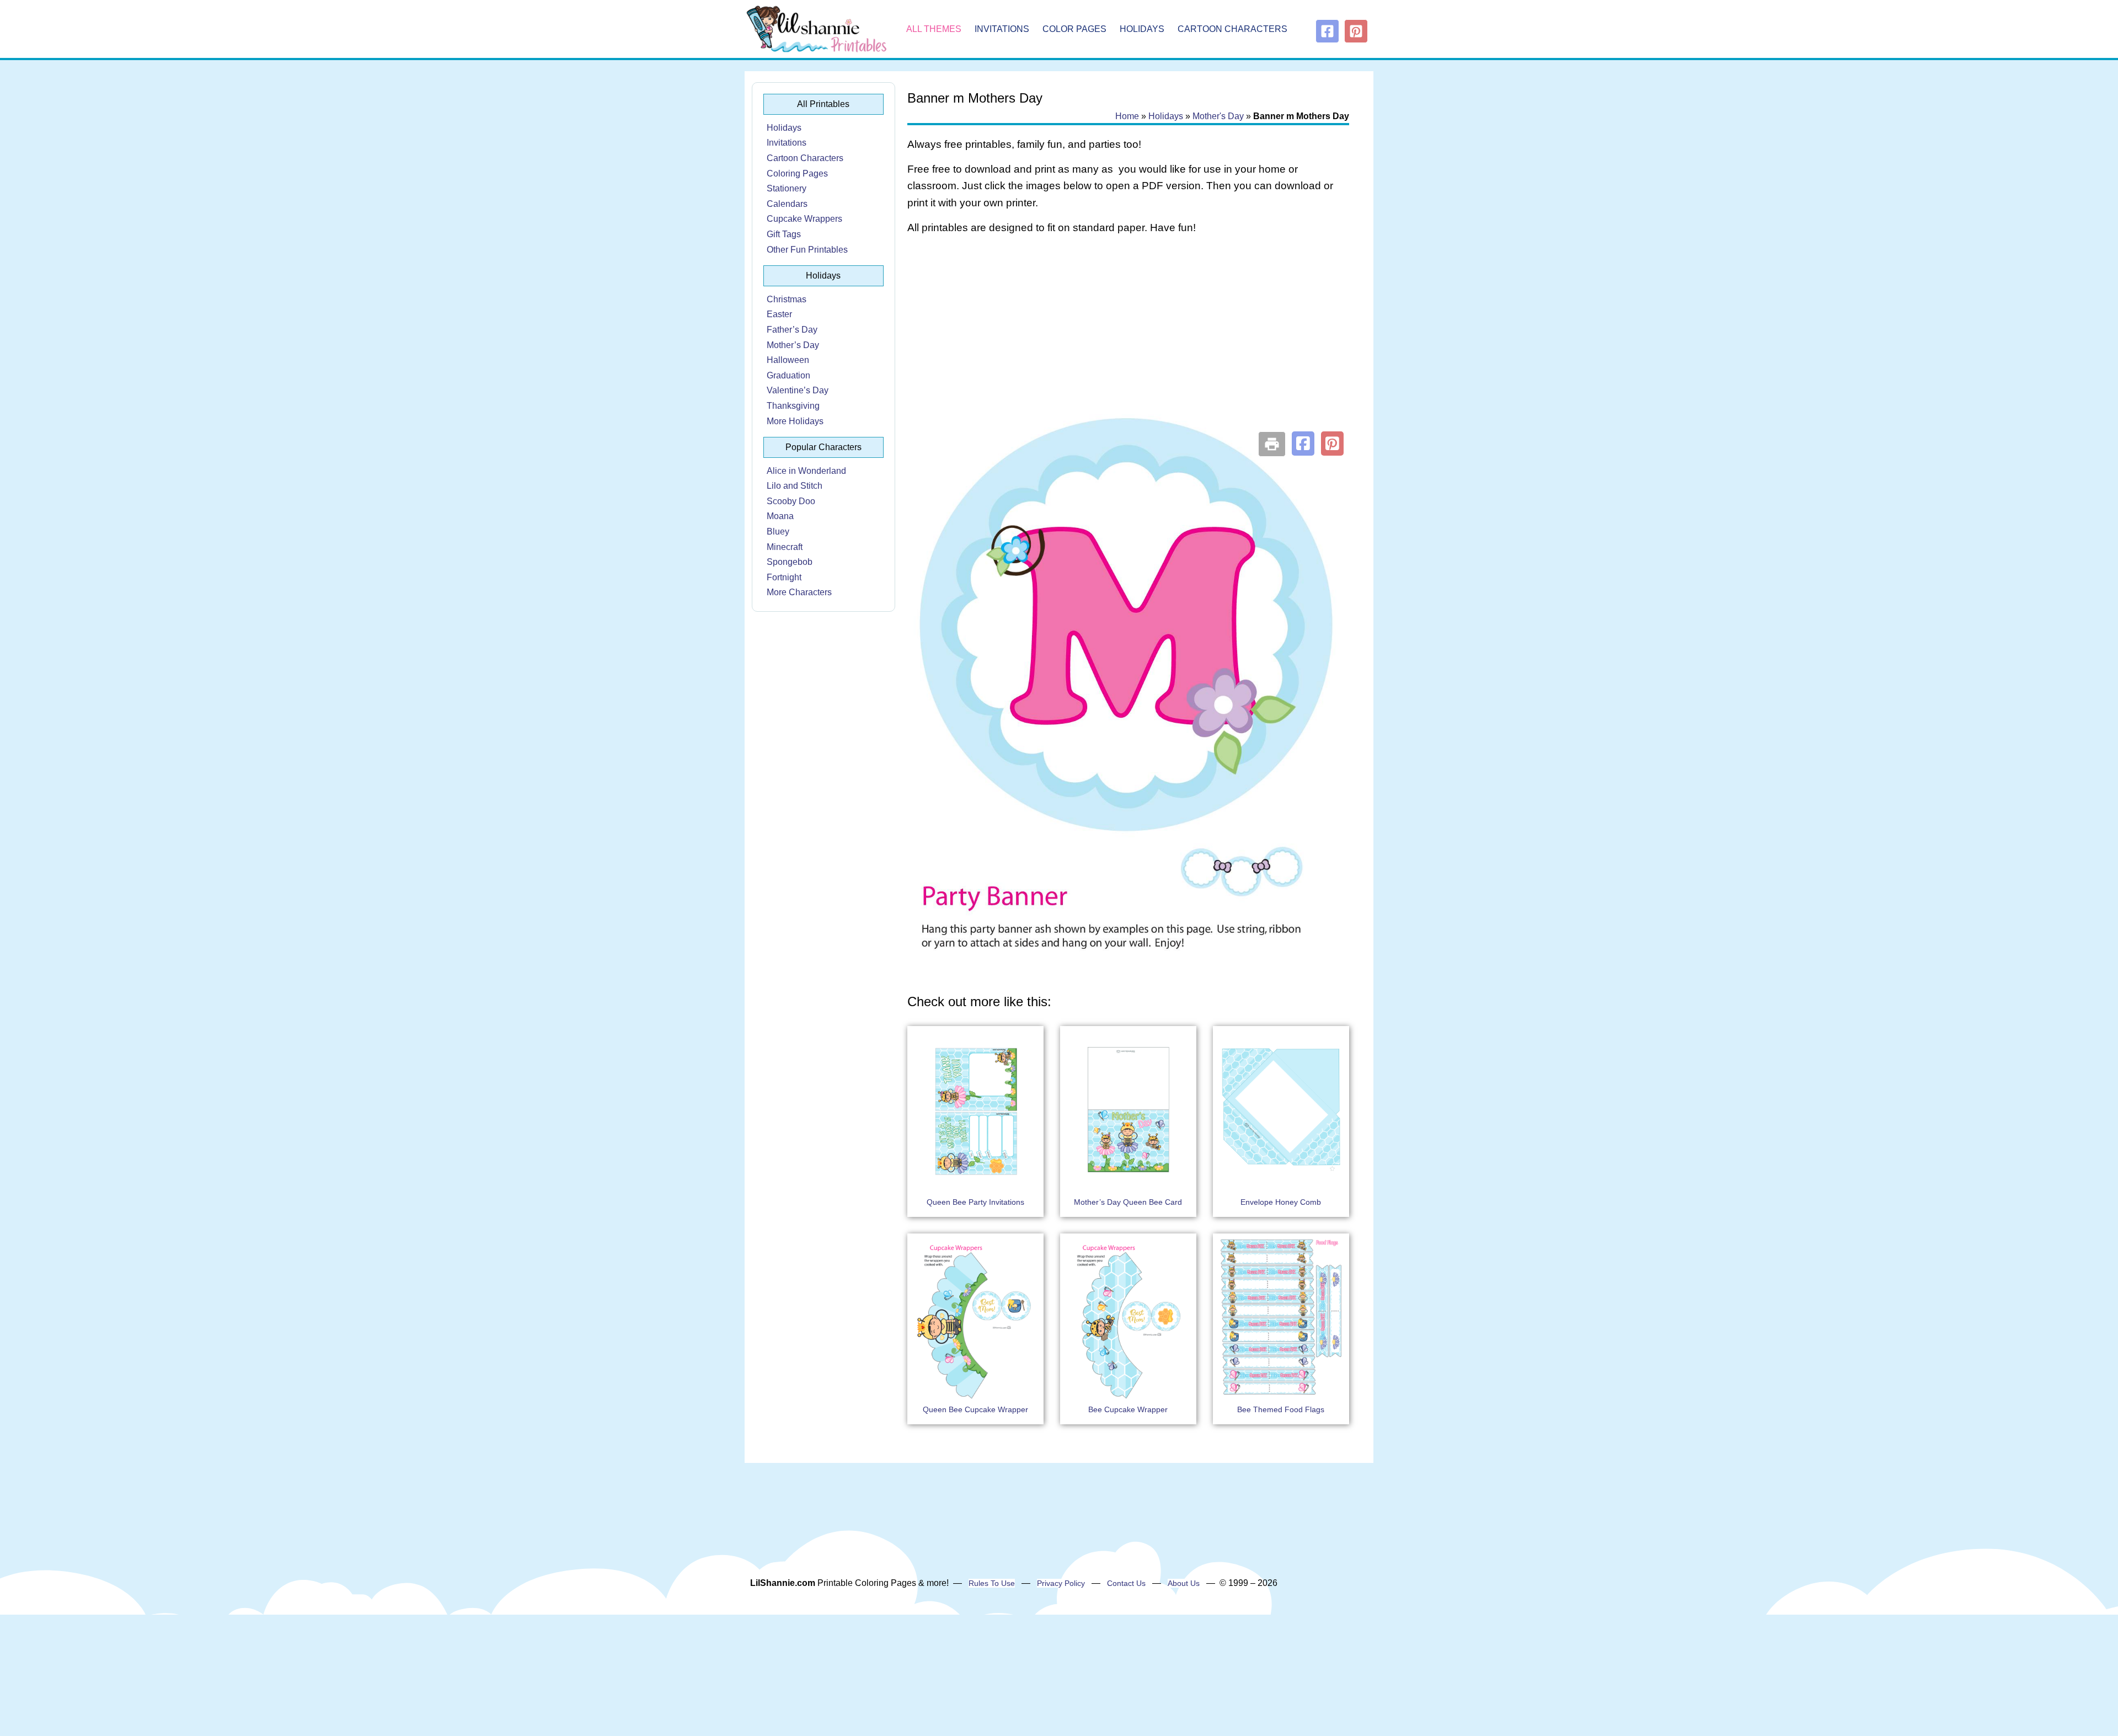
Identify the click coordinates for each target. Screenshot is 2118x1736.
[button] (1303, 444)
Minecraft (785, 547)
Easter (779, 314)
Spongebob (790, 562)
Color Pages (1074, 29)
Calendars (787, 204)
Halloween (788, 360)
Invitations (1002, 29)
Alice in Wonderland (806, 471)
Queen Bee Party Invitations (975, 1202)
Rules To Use (992, 1583)
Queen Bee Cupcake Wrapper (975, 1409)
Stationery (787, 188)
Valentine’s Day (798, 390)
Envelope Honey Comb (1281, 1202)
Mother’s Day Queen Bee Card (1128, 1202)
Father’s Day (792, 330)
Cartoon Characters (1232, 29)
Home (1127, 116)
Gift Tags (784, 234)
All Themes (934, 29)
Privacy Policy (1061, 1583)
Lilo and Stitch (795, 486)
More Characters (799, 592)
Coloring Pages (797, 173)
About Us (1184, 1583)
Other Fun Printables (807, 250)
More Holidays (795, 421)
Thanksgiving (793, 406)
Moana (780, 516)
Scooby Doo (791, 501)
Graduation (788, 375)
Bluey (778, 532)
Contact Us (1126, 1583)
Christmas (787, 299)
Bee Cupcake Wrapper (1128, 1409)
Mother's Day (1218, 116)
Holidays (1142, 29)
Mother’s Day (793, 345)
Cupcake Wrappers (804, 219)
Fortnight (784, 577)
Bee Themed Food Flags (1281, 1409)
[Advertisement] (1128, 332)
